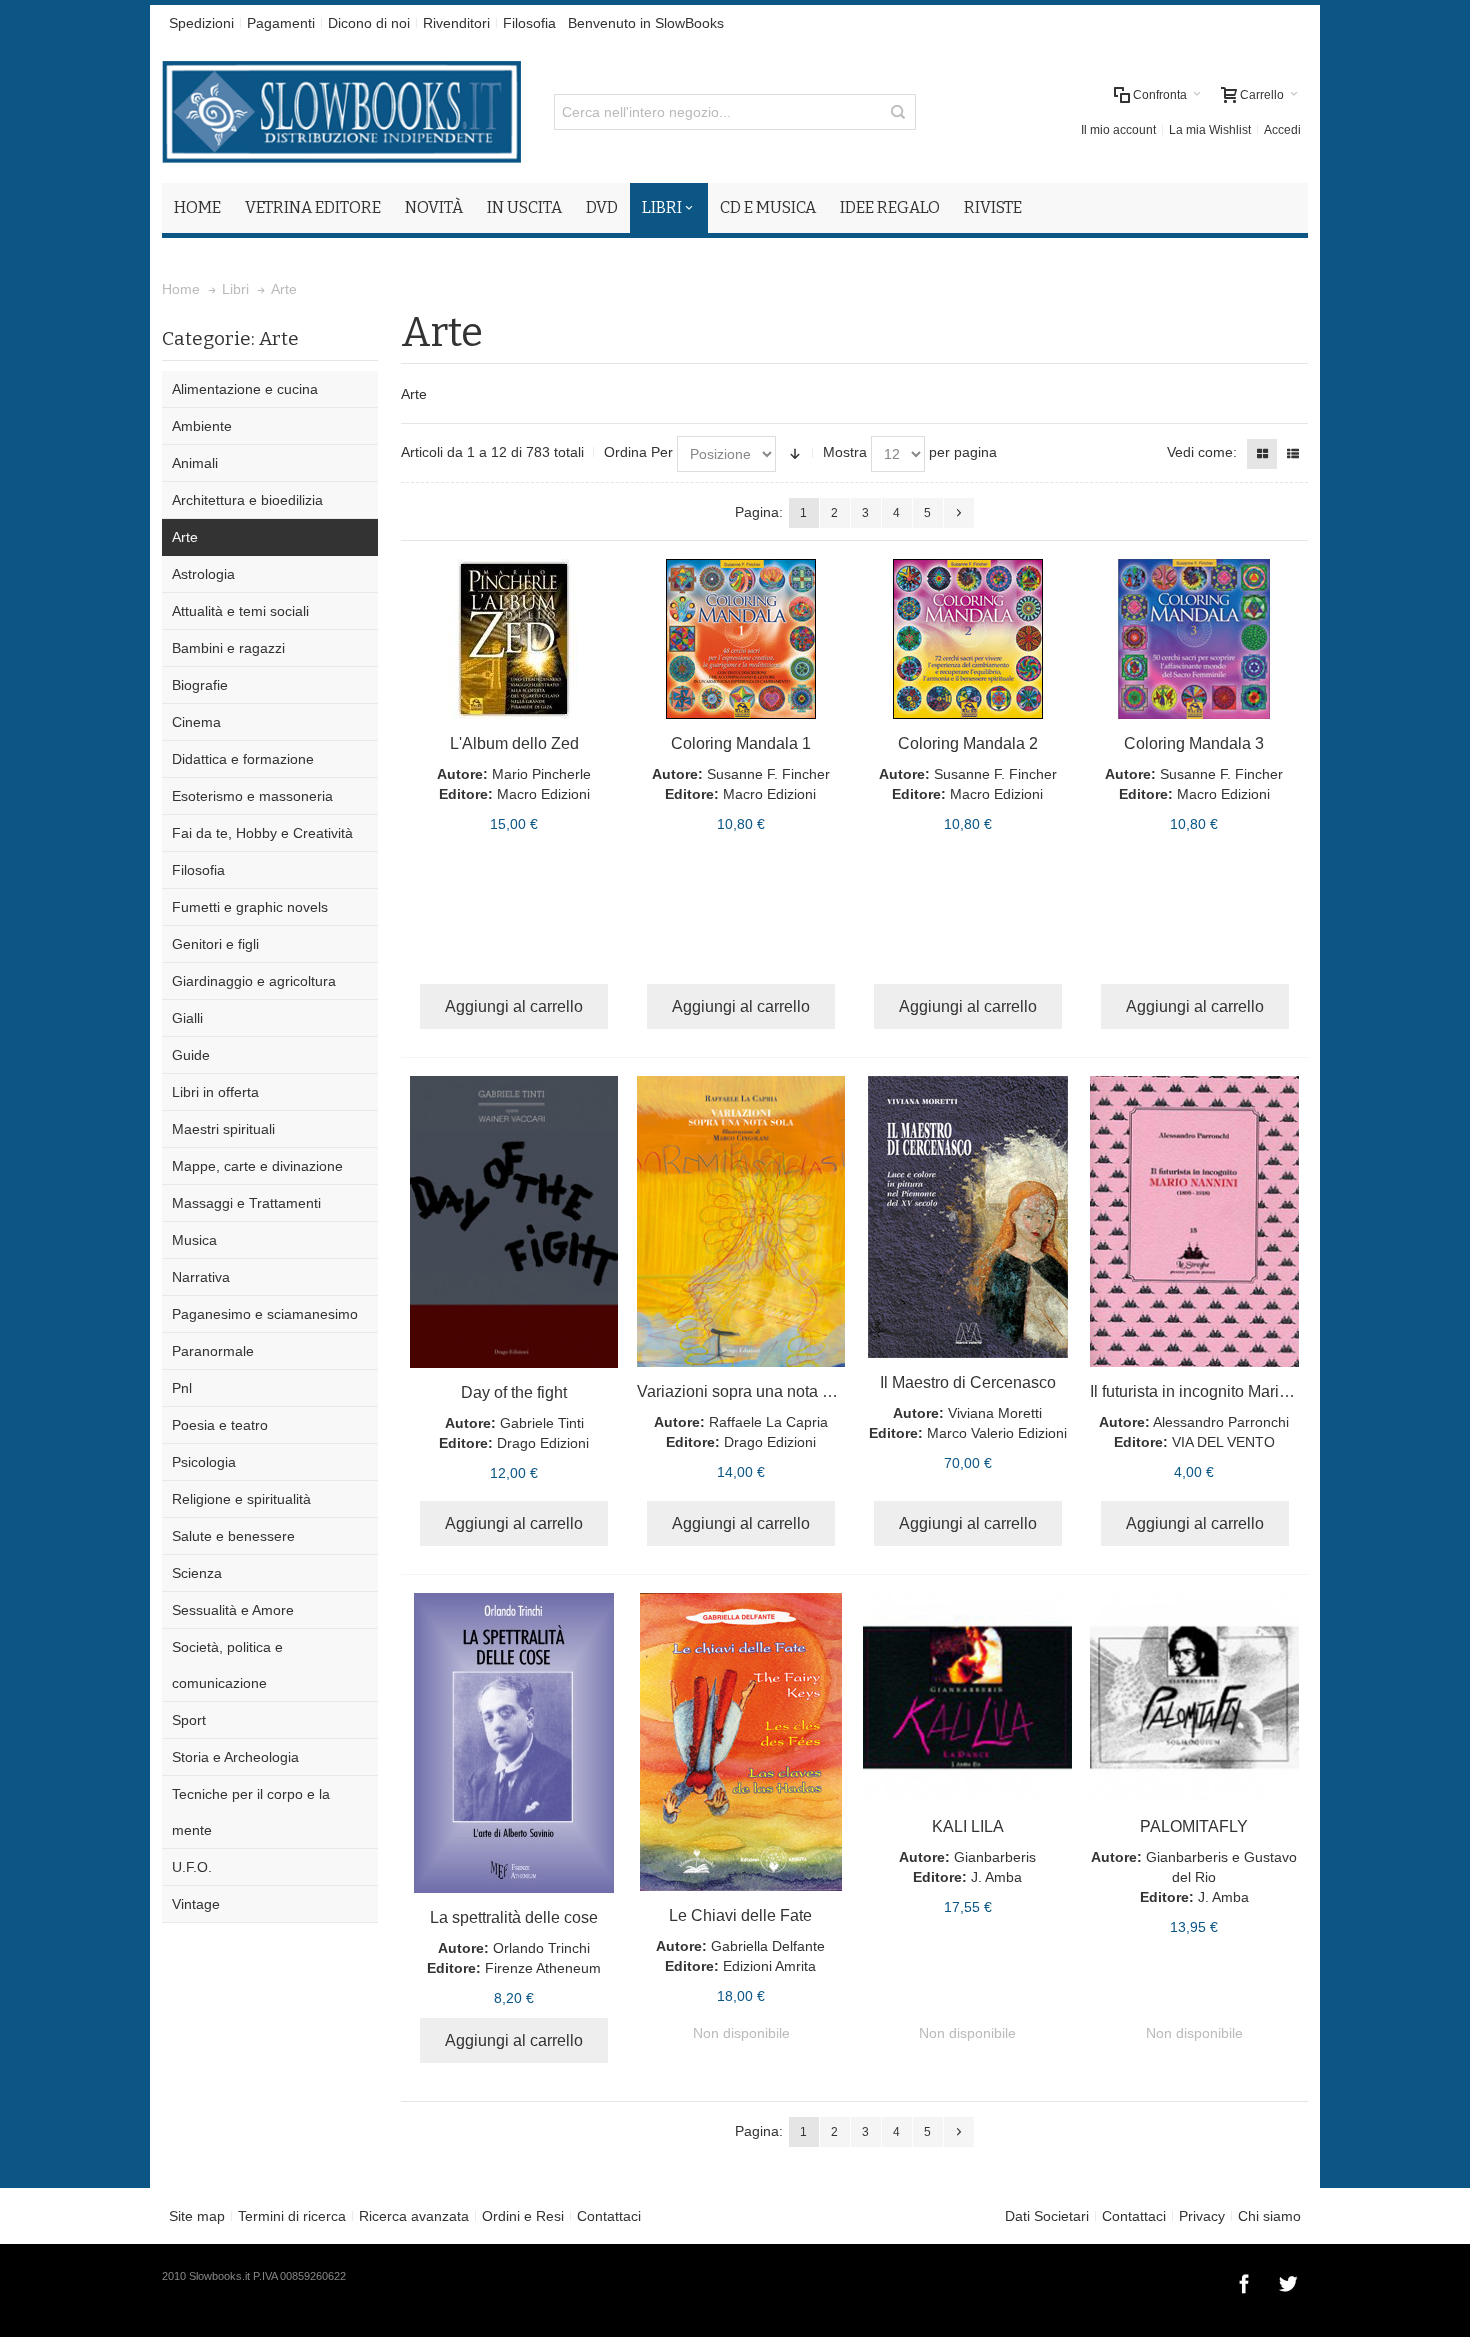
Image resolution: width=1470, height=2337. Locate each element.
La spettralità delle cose (514, 1917)
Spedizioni (201, 23)
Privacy (1202, 2216)
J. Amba (996, 1877)
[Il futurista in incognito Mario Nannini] (1194, 1221)
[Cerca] (898, 112)
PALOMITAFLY (1194, 1826)
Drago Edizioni (543, 1443)
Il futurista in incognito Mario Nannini (1219, 1391)
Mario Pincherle (541, 774)
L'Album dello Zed (514, 743)
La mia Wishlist (1210, 130)
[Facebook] (1246, 2281)
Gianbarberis (995, 1857)
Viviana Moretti (995, 1413)
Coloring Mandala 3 (1194, 743)
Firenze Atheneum (543, 1968)
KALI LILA (968, 1826)
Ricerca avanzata (414, 2216)
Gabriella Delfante (768, 1946)
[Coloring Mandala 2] (967, 639)
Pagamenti (281, 23)
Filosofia (529, 23)
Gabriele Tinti (542, 1423)
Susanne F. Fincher (768, 774)
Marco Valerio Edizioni (997, 1433)
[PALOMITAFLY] (1194, 1697)
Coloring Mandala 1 (741, 743)
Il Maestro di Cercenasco (968, 1382)
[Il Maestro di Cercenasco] (967, 1217)
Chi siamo (1269, 2216)
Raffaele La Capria (768, 1422)
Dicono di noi (369, 23)
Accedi (1282, 130)
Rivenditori (456, 23)
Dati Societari (1047, 2216)
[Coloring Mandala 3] (1194, 639)
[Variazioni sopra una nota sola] (741, 1221)
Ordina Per (638, 452)
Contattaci (609, 2216)
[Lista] (1293, 454)
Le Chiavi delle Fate (740, 1915)
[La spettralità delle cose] (514, 1743)
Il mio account (1118, 130)
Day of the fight (514, 1392)
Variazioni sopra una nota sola (744, 1391)
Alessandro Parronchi (1221, 1422)
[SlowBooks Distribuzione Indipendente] (341, 112)
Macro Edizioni (543, 794)
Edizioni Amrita (769, 1966)
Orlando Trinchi (541, 1948)
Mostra (845, 452)
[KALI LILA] (967, 1697)
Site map (197, 2216)
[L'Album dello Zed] (514, 639)
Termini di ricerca (292, 2216)
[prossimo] (959, 513)
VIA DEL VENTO (1223, 1442)
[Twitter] (1288, 2281)
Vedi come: (1202, 452)
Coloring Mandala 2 (968, 743)
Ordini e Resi (523, 2216)
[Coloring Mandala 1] (741, 639)
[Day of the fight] (514, 1222)
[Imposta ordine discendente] (795, 454)
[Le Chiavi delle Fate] (741, 1742)
